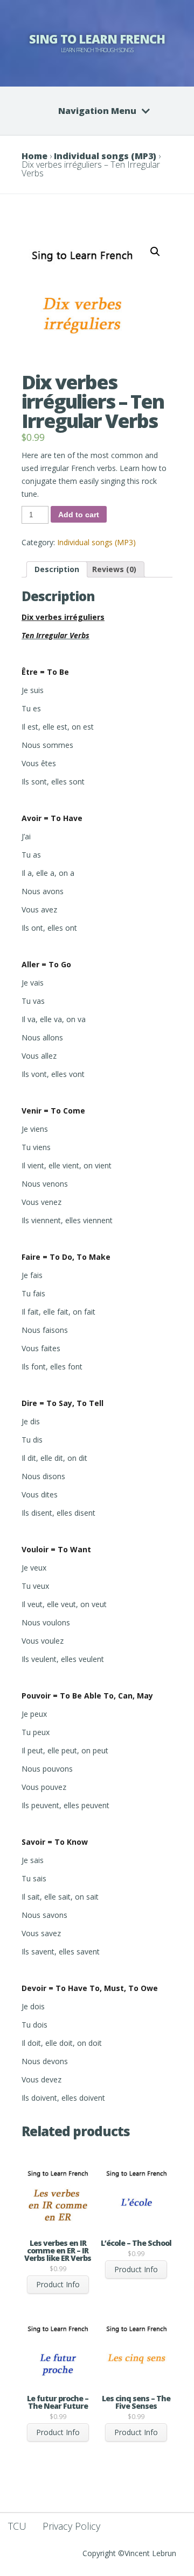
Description (57, 569)
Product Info (58, 2284)
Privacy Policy (71, 2526)
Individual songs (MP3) (105, 156)
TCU (17, 2526)
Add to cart (79, 515)
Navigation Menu (97, 111)
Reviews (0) (114, 569)
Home (34, 156)
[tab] (57, 569)
